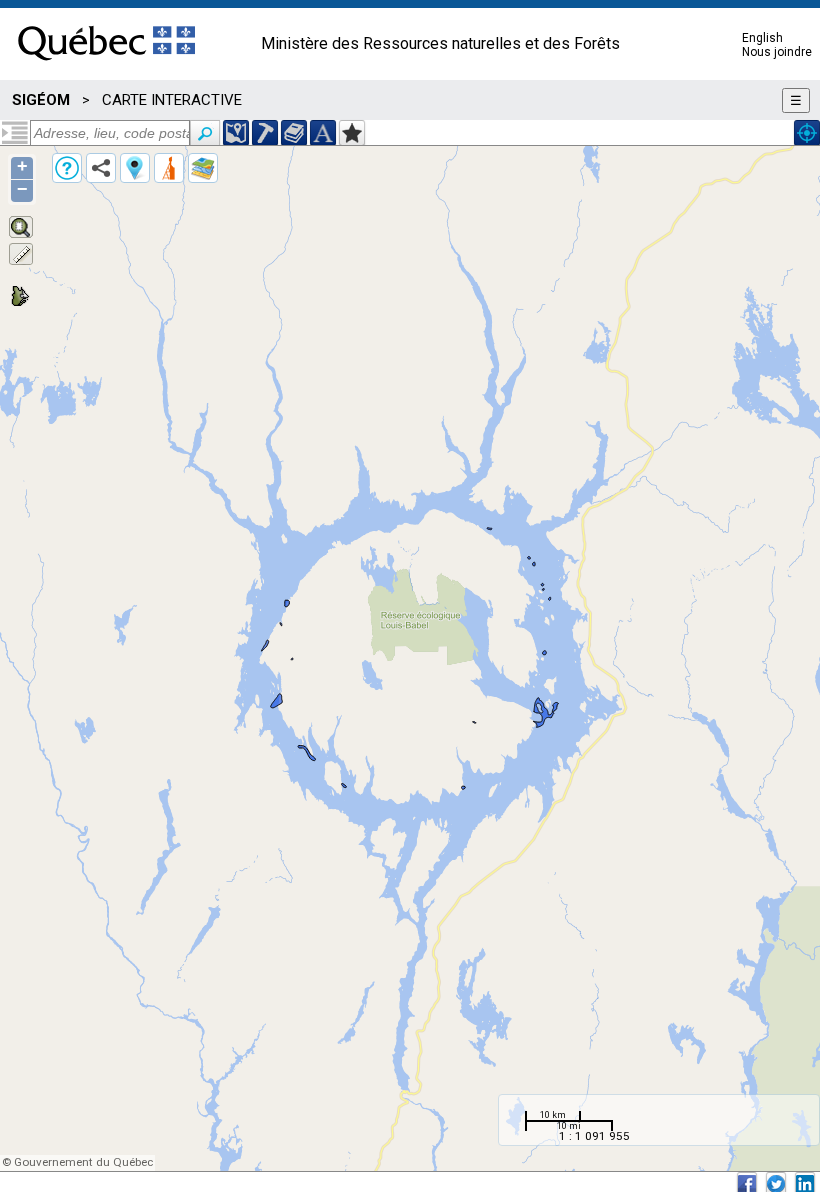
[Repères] (135, 168)
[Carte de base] (203, 168)
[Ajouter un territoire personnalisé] (352, 133)
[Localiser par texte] (323, 133)
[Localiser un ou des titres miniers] (265, 133)
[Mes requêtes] (169, 168)
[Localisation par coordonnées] (236, 133)
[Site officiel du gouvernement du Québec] (106, 67)
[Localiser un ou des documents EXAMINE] (294, 133)
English (762, 38)
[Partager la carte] (101, 168)
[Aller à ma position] (807, 133)
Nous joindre (777, 52)
